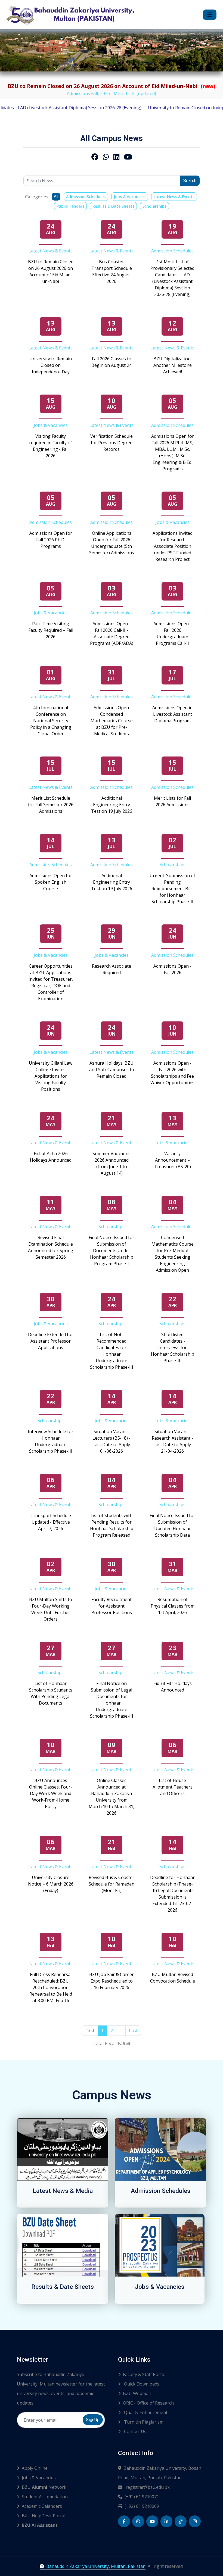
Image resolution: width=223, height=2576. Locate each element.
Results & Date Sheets (113, 206)
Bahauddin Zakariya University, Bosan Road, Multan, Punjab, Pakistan (160, 2473)
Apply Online (35, 2468)
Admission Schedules (86, 197)
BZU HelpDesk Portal (44, 2516)
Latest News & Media (63, 2191)
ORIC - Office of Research (148, 2403)
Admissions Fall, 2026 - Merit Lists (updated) (112, 93)
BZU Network (44, 2487)
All (56, 196)
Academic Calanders (42, 2506)
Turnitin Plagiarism (143, 2422)
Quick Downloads (141, 2384)
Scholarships (154, 206)
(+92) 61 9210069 (142, 2506)
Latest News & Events (174, 197)
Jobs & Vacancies (130, 197)
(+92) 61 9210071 (142, 2497)
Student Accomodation (45, 2497)
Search (190, 181)
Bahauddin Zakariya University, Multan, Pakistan (96, 2566)
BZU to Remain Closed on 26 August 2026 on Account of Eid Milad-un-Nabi (112, 86)
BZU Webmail (137, 2393)
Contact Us (135, 2431)
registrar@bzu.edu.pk (147, 2487)
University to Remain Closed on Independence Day (162, 108)
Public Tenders (70, 206)
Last (133, 2031)
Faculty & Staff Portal (144, 2374)
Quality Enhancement (145, 2412)
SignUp (93, 2420)
